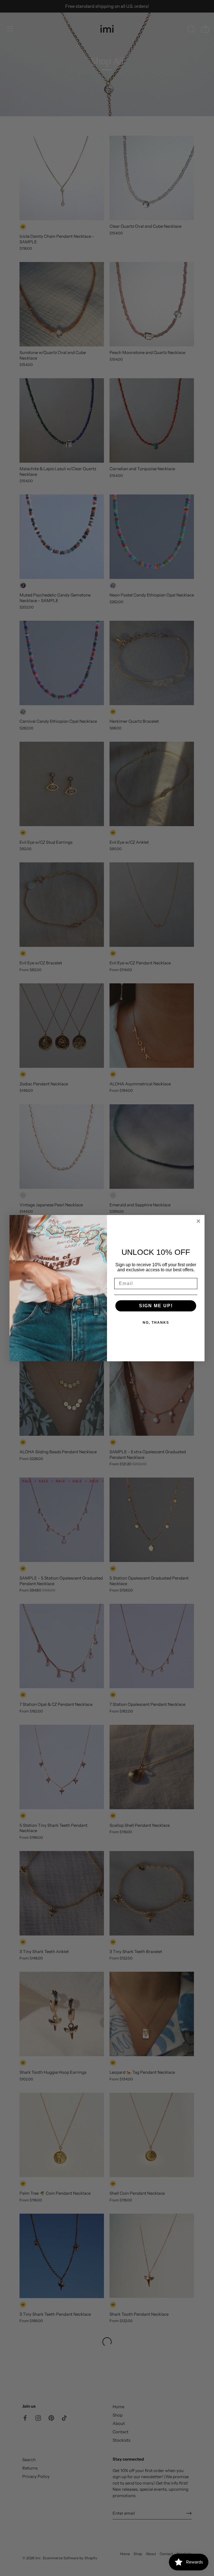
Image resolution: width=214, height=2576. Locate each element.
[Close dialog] (198, 1221)
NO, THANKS (156, 1323)
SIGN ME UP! (156, 1306)
